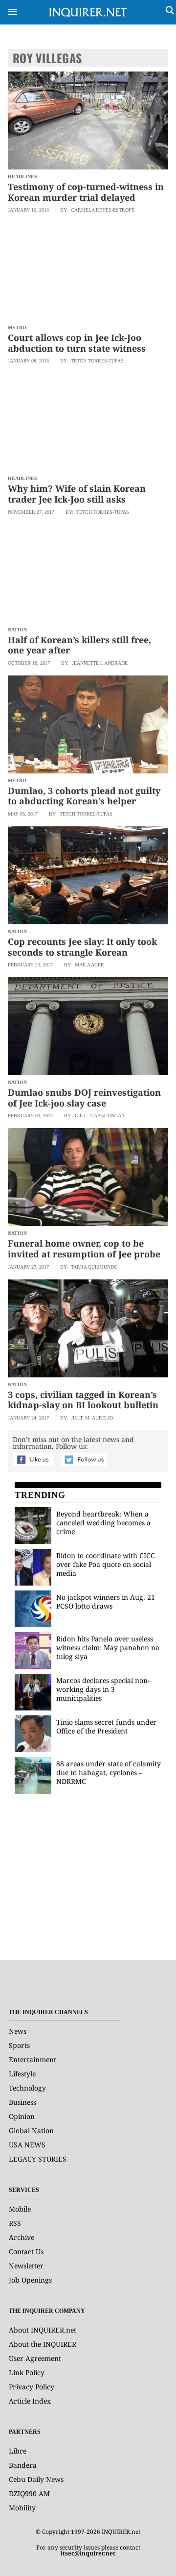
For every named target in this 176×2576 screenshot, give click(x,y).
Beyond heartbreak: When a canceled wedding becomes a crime (103, 1523)
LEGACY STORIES (38, 2159)
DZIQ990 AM (29, 2493)
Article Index (30, 2401)
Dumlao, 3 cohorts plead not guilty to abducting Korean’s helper (84, 796)
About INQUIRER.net (43, 2330)
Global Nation (31, 2131)
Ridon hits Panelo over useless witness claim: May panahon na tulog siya (108, 1648)
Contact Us (26, 2251)
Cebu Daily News (36, 2479)
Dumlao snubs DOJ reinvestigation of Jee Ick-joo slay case (84, 1098)
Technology (27, 2088)
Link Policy (27, 2372)
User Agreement (35, 2358)
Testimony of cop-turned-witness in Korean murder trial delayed (86, 192)
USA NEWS (27, 2145)
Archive (22, 2237)
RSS (15, 2223)
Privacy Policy (32, 2387)
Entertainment (33, 2059)
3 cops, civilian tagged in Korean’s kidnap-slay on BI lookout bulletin (83, 1400)
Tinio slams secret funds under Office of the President (106, 1726)
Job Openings (30, 2280)
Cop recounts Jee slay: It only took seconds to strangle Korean (82, 947)
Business (22, 2102)
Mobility (22, 2508)
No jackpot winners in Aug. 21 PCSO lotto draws (106, 1601)
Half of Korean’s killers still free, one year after (79, 645)
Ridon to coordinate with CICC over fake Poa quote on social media (106, 1564)
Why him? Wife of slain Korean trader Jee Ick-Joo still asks (77, 494)
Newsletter (26, 2266)
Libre (18, 2451)
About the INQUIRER (43, 2344)
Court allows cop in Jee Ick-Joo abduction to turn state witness (77, 343)
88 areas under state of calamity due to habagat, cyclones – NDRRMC (109, 1772)
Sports (19, 2045)
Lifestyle (22, 2074)
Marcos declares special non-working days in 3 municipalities (103, 1689)
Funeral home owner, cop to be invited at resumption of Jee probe (84, 1249)
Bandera (23, 2465)
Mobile (20, 2209)
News (18, 2031)
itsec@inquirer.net (88, 2553)
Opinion (22, 2116)
